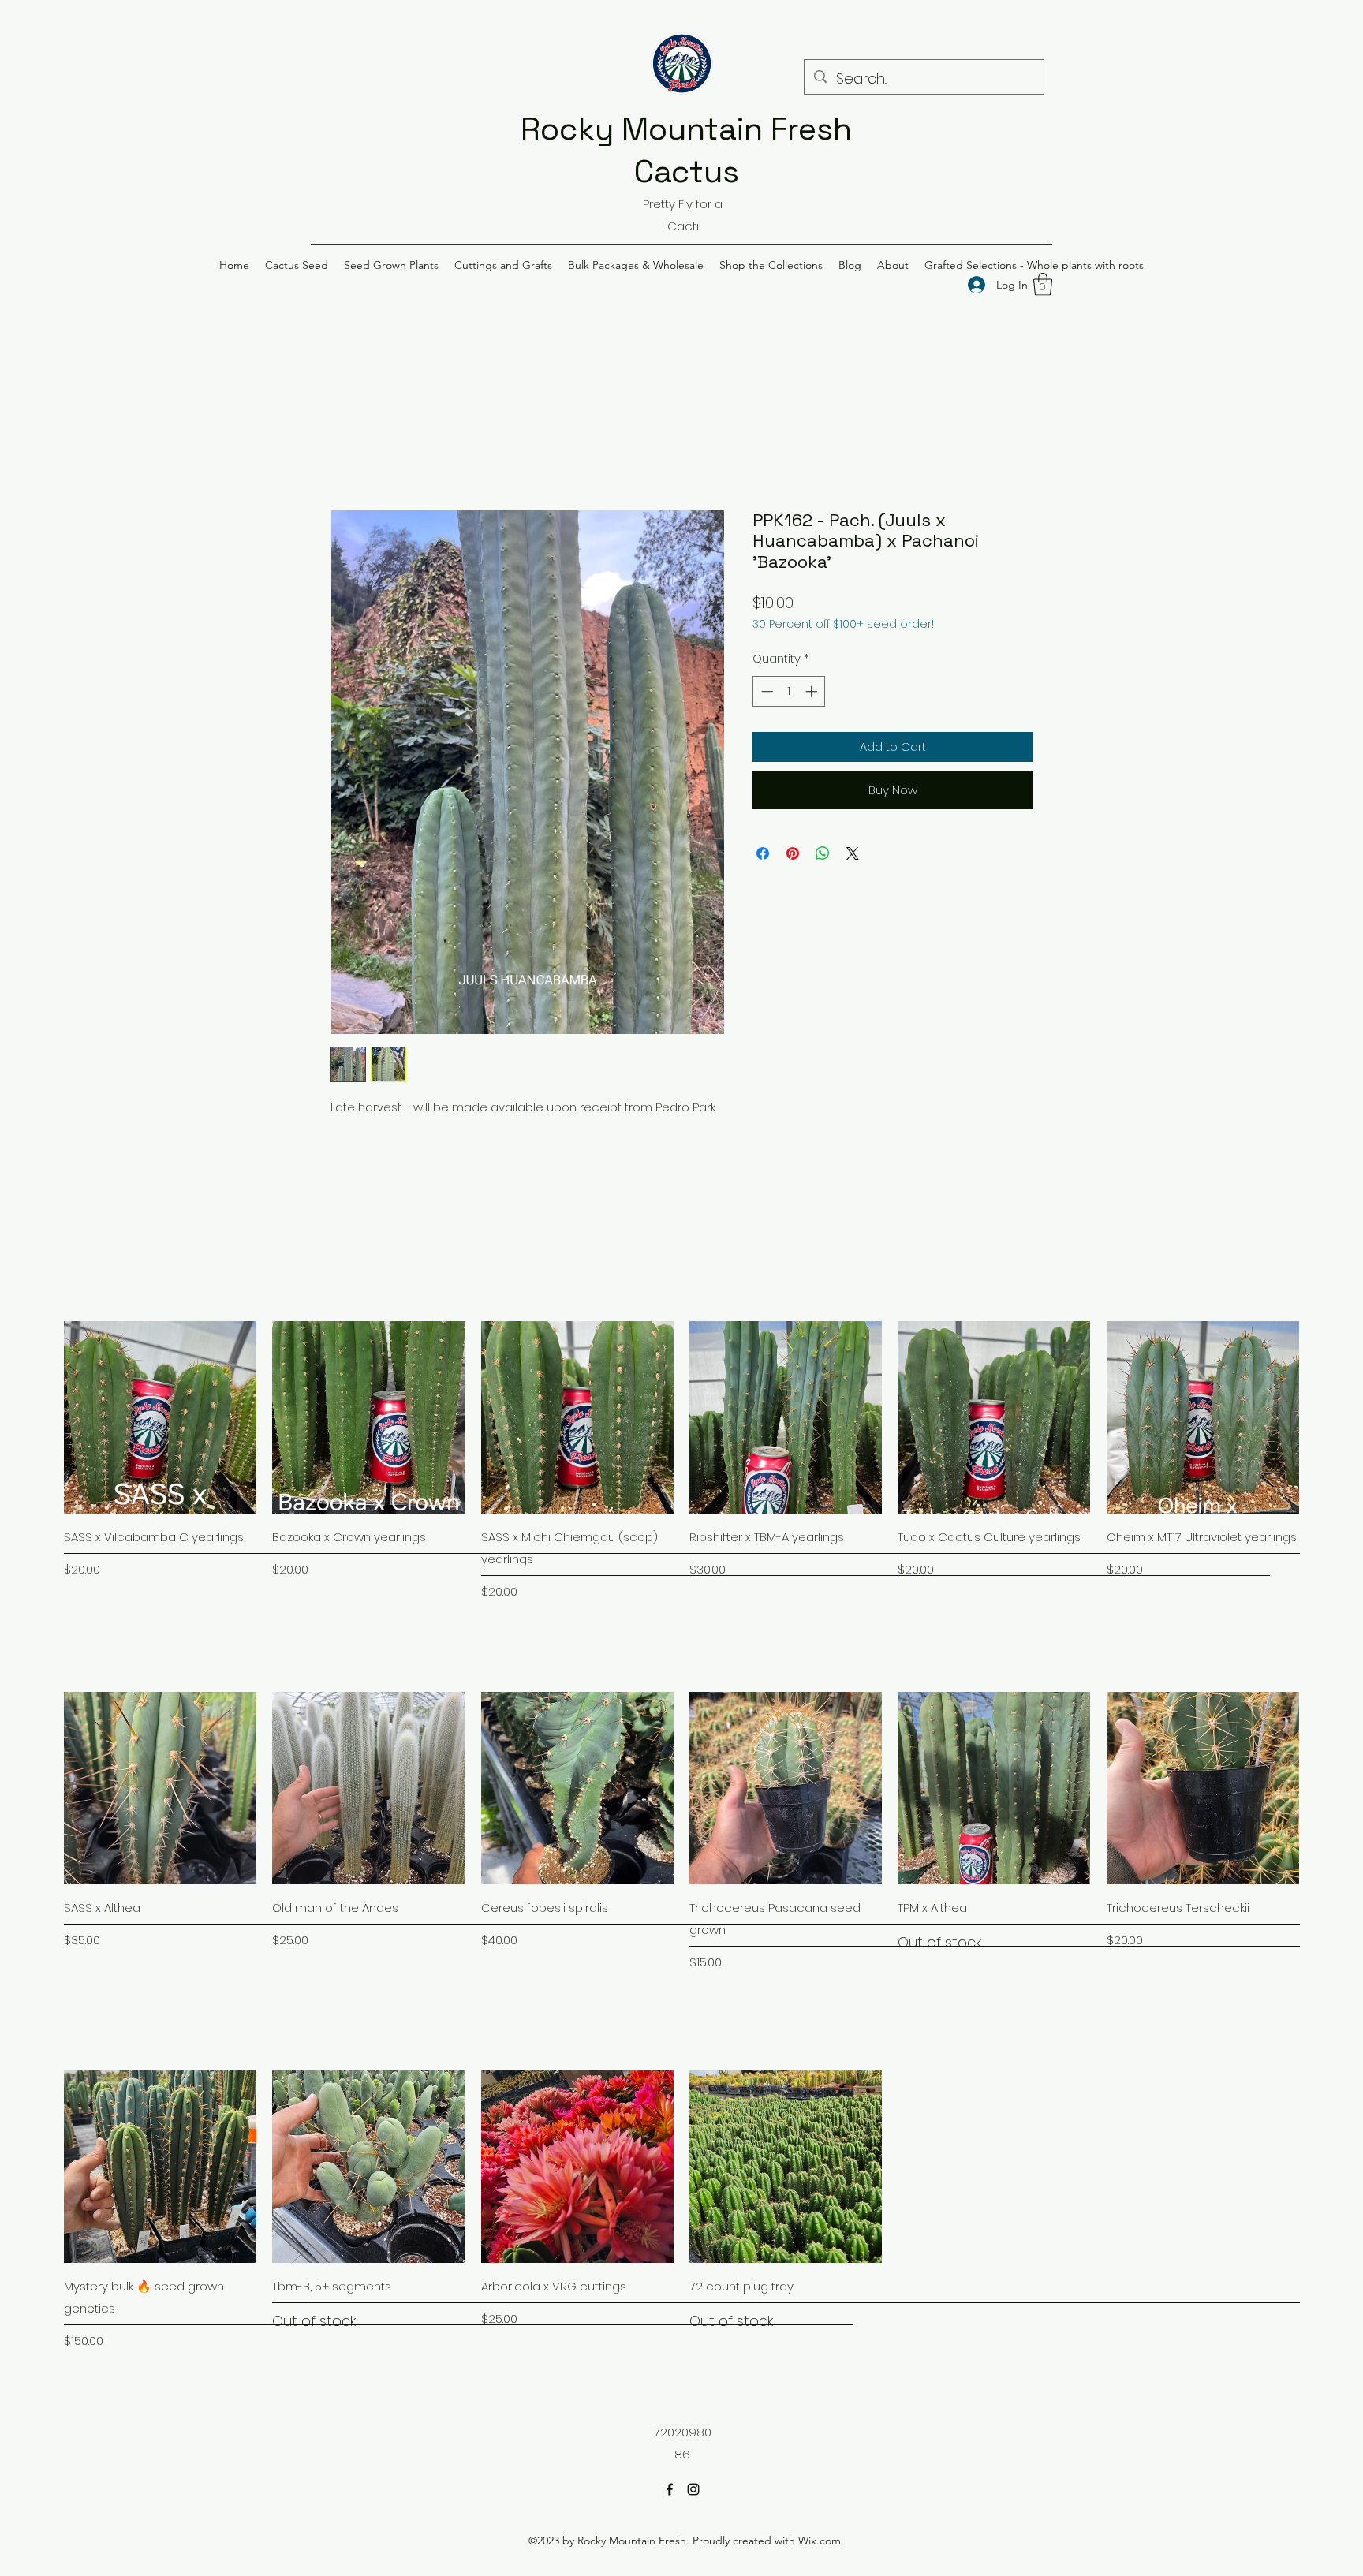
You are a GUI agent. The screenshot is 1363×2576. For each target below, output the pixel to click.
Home (349, 451)
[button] (297, 265)
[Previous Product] (41, 1417)
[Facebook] (670, 2489)
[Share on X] (853, 853)
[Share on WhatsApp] (823, 853)
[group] (681, 1461)
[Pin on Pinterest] (793, 853)
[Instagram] (693, 2489)
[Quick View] (160, 1417)
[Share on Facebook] (763, 853)
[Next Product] (1322, 1417)
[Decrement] (766, 691)
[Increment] (813, 691)
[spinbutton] (789, 691)
